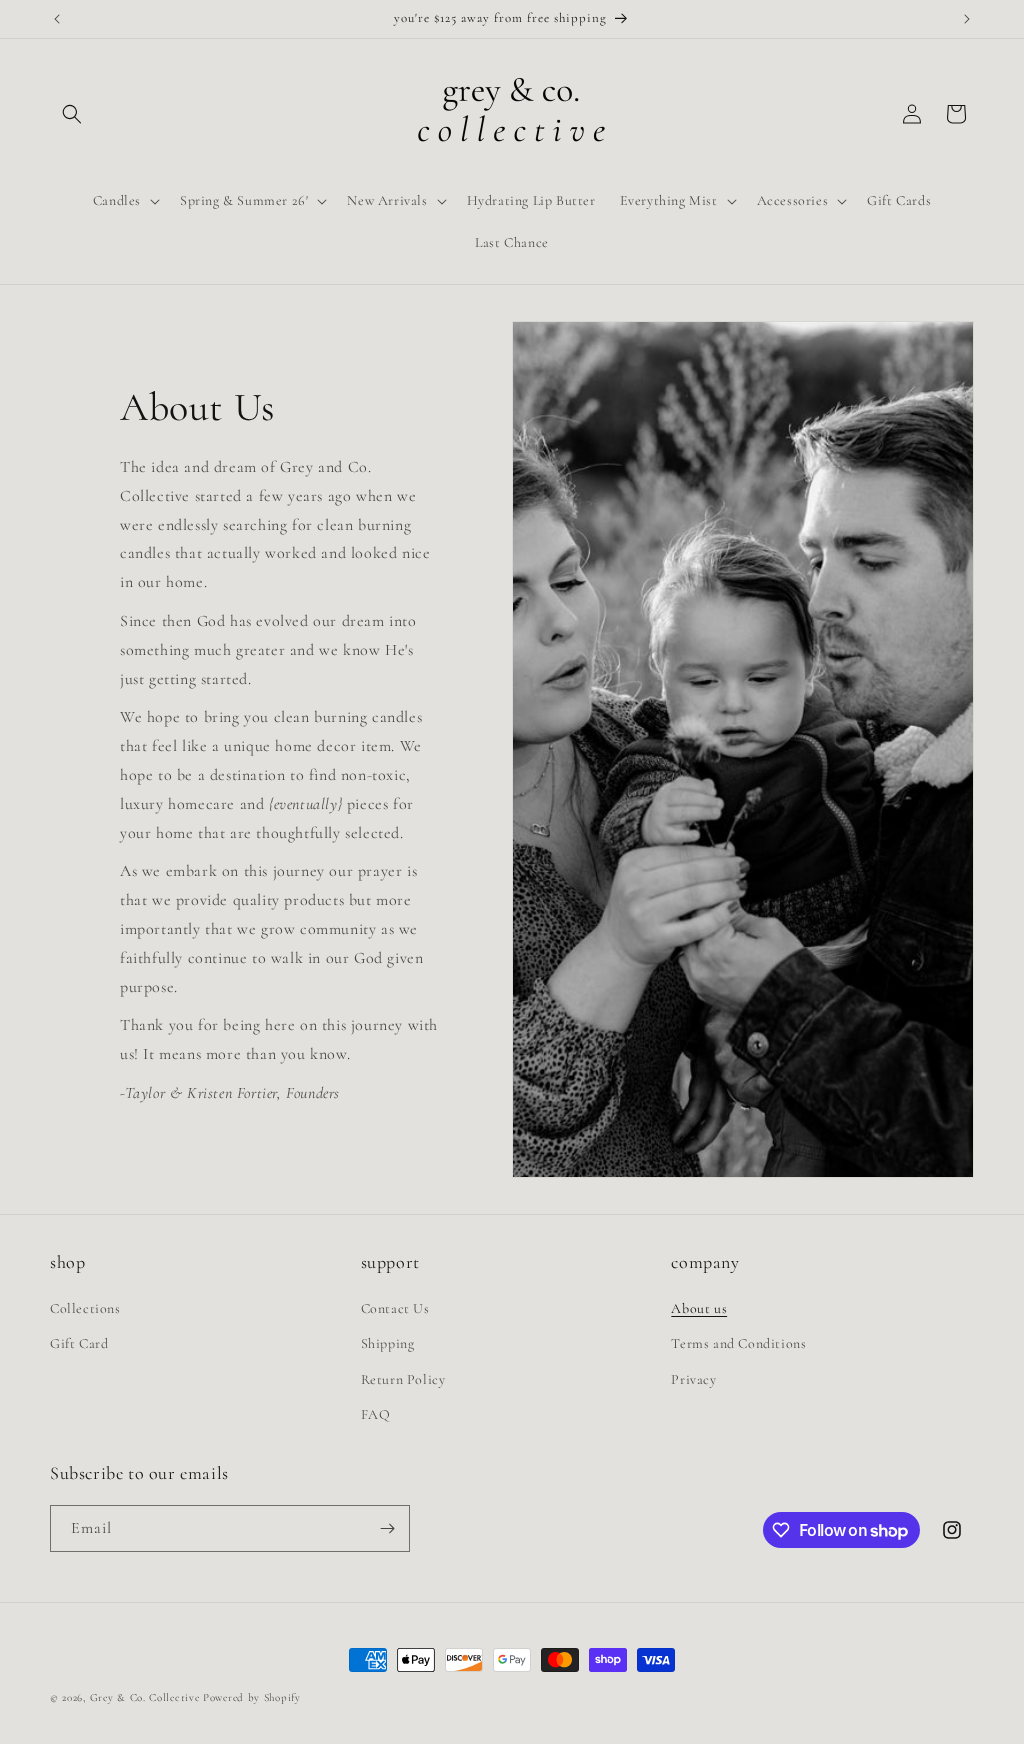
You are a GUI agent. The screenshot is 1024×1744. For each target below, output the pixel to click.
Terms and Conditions (738, 1343)
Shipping (388, 1343)
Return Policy (403, 1379)
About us (699, 1308)
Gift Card (79, 1343)
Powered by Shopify (252, 1697)
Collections (85, 1308)
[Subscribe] (387, 1528)
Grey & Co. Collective (146, 1697)
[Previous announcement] (57, 19)
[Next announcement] (967, 19)
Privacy (693, 1379)
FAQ (376, 1414)
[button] (72, 114)
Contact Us (395, 1308)
